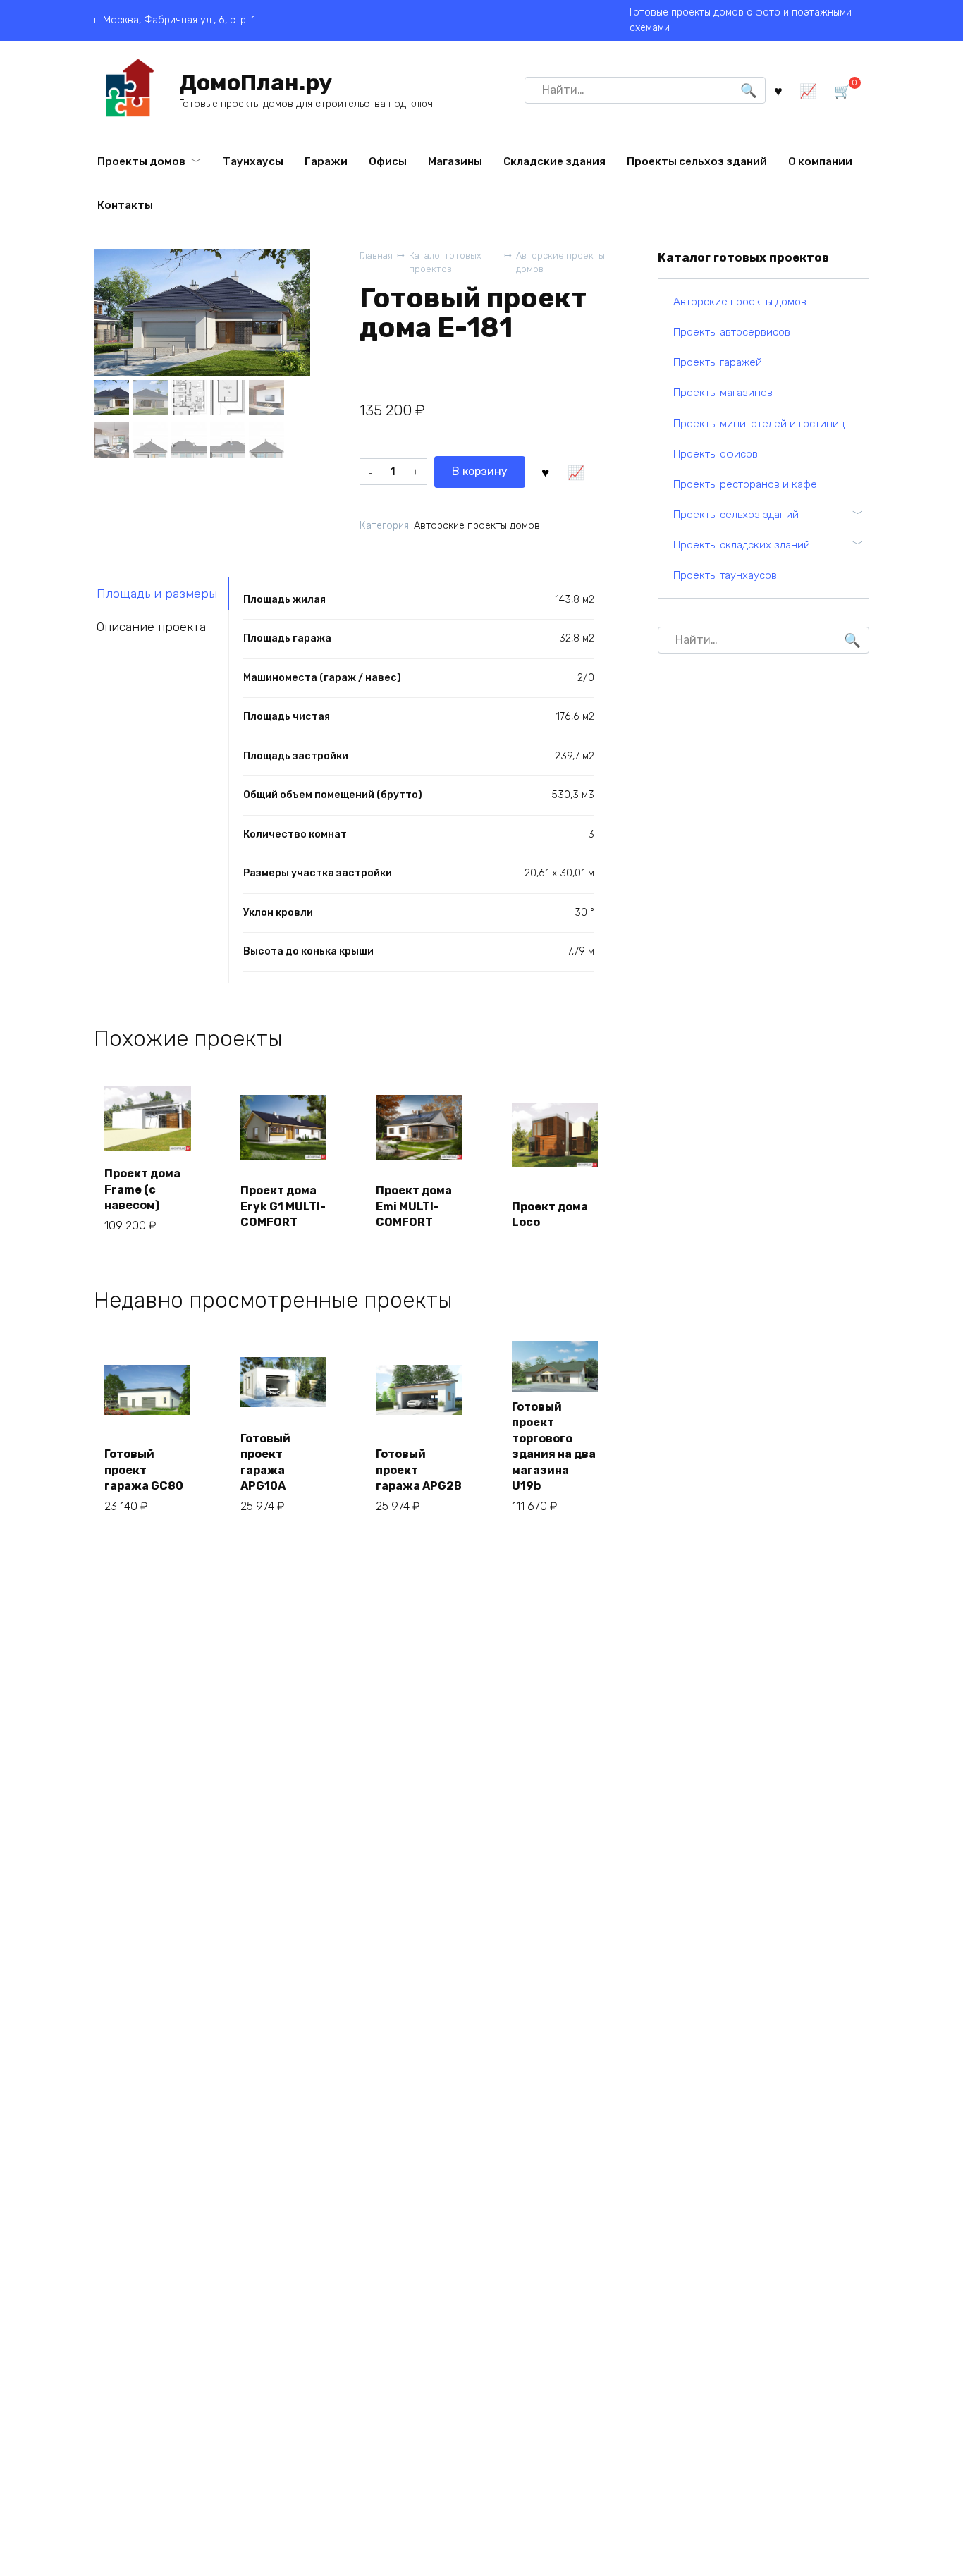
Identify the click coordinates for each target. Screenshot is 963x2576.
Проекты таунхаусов (725, 575)
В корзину (480, 471)
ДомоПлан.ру (256, 82)
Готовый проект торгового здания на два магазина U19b (554, 1446)
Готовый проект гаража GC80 (144, 1470)
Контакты (125, 205)
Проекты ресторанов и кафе (745, 484)
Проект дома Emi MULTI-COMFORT (414, 1206)
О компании (820, 161)
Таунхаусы (253, 161)
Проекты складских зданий (742, 545)
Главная (376, 256)
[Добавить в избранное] (546, 472)
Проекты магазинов (723, 393)
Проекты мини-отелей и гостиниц (759, 424)
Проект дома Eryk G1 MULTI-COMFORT (283, 1206)
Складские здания (554, 161)
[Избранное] (778, 90)
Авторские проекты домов (560, 262)
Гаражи (326, 161)
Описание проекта (151, 627)
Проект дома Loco (550, 1214)
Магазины (455, 161)
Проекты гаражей (718, 362)
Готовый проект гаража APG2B (419, 1470)
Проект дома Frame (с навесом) (142, 1189)
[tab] (161, 593)
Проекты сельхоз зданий (697, 161)
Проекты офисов (716, 454)
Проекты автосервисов (732, 332)
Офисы (388, 161)
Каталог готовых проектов (445, 262)
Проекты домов (141, 161)
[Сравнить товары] (808, 90)
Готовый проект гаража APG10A (265, 1462)
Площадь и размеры (157, 594)
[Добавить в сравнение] (576, 472)
